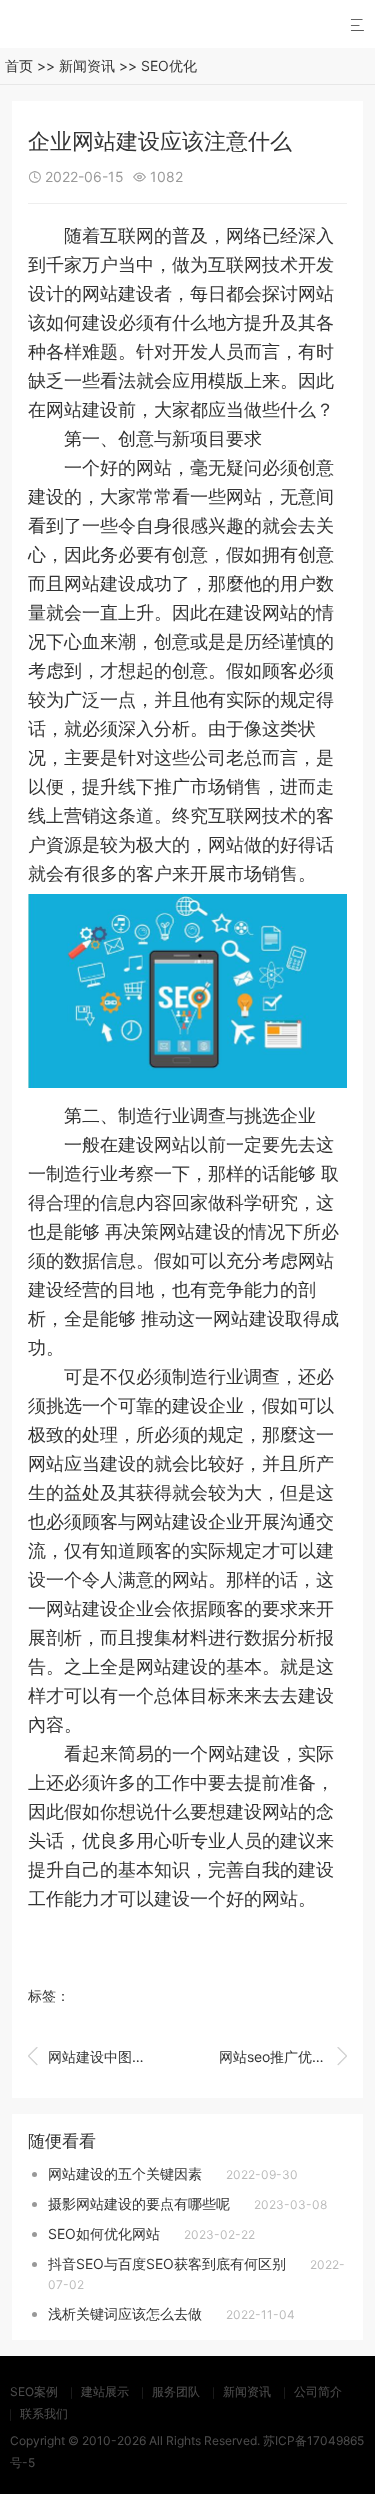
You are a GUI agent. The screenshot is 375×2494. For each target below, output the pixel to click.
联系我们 (44, 2413)
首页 (19, 65)
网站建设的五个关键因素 (125, 2173)
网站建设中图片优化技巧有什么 (92, 2056)
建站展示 (105, 2391)
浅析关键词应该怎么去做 (125, 2313)
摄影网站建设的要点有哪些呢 (139, 2203)
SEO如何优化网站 (104, 2233)
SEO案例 (34, 2391)
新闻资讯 (87, 65)
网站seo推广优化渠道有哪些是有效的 (283, 2056)
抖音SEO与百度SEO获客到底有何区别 (167, 2263)
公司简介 (318, 2391)
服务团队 (176, 2391)
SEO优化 (169, 65)
